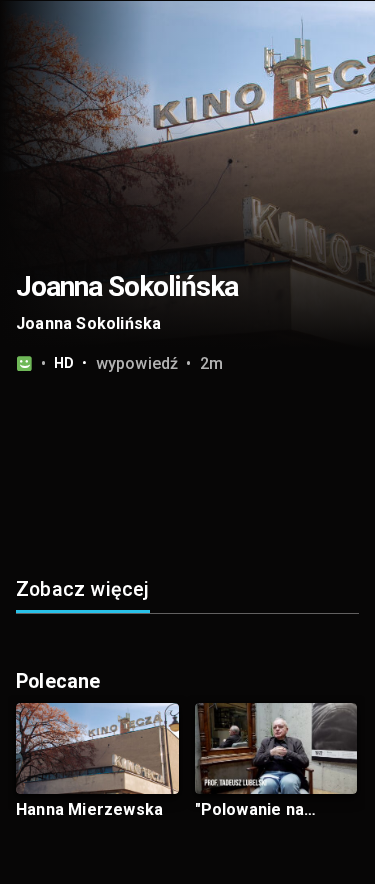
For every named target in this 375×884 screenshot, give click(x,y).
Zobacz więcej (83, 589)
